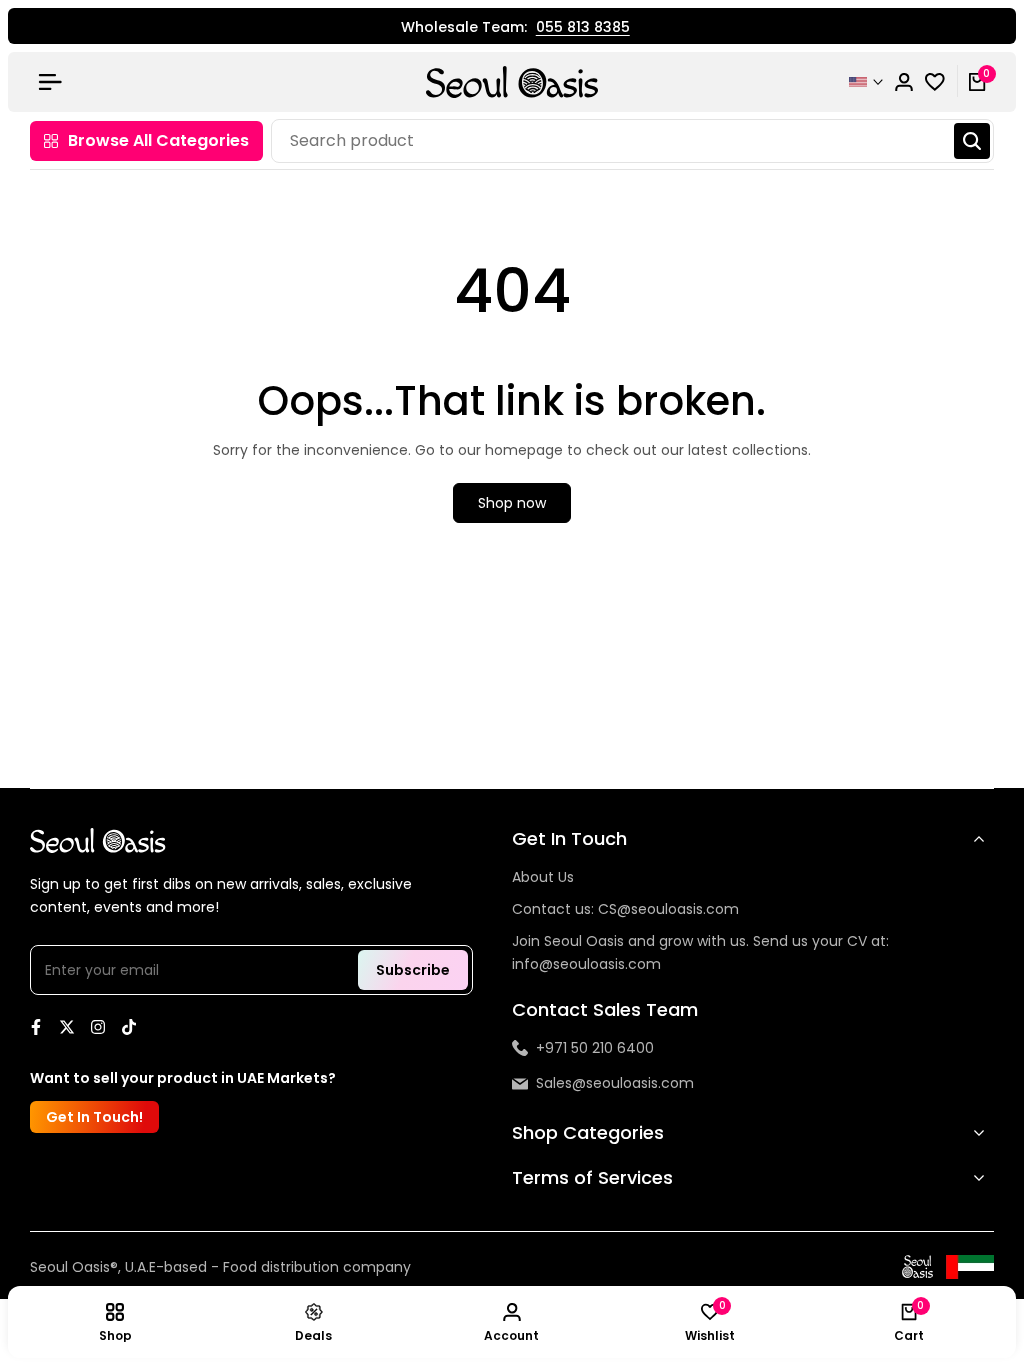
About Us (543, 877)
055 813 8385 (577, 28)
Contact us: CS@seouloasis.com (625, 909)
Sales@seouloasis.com (615, 1083)
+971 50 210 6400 (595, 1048)
